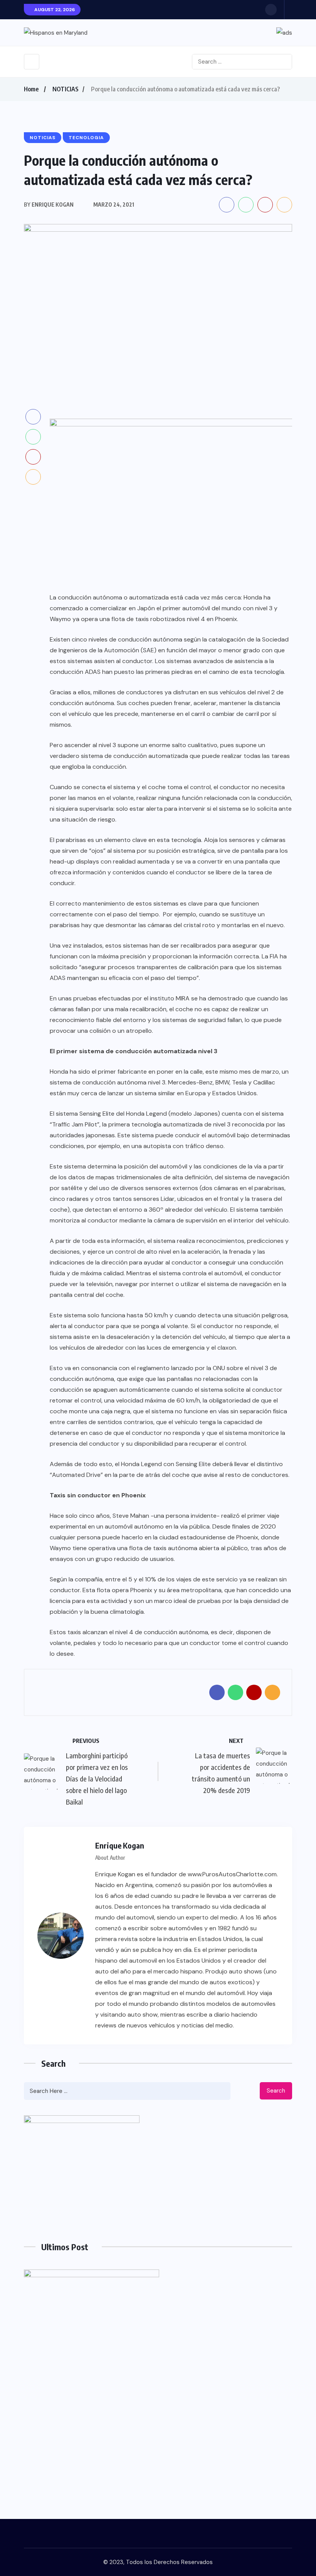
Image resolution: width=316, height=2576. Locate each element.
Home (31, 89)
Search (276, 2091)
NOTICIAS (66, 89)
